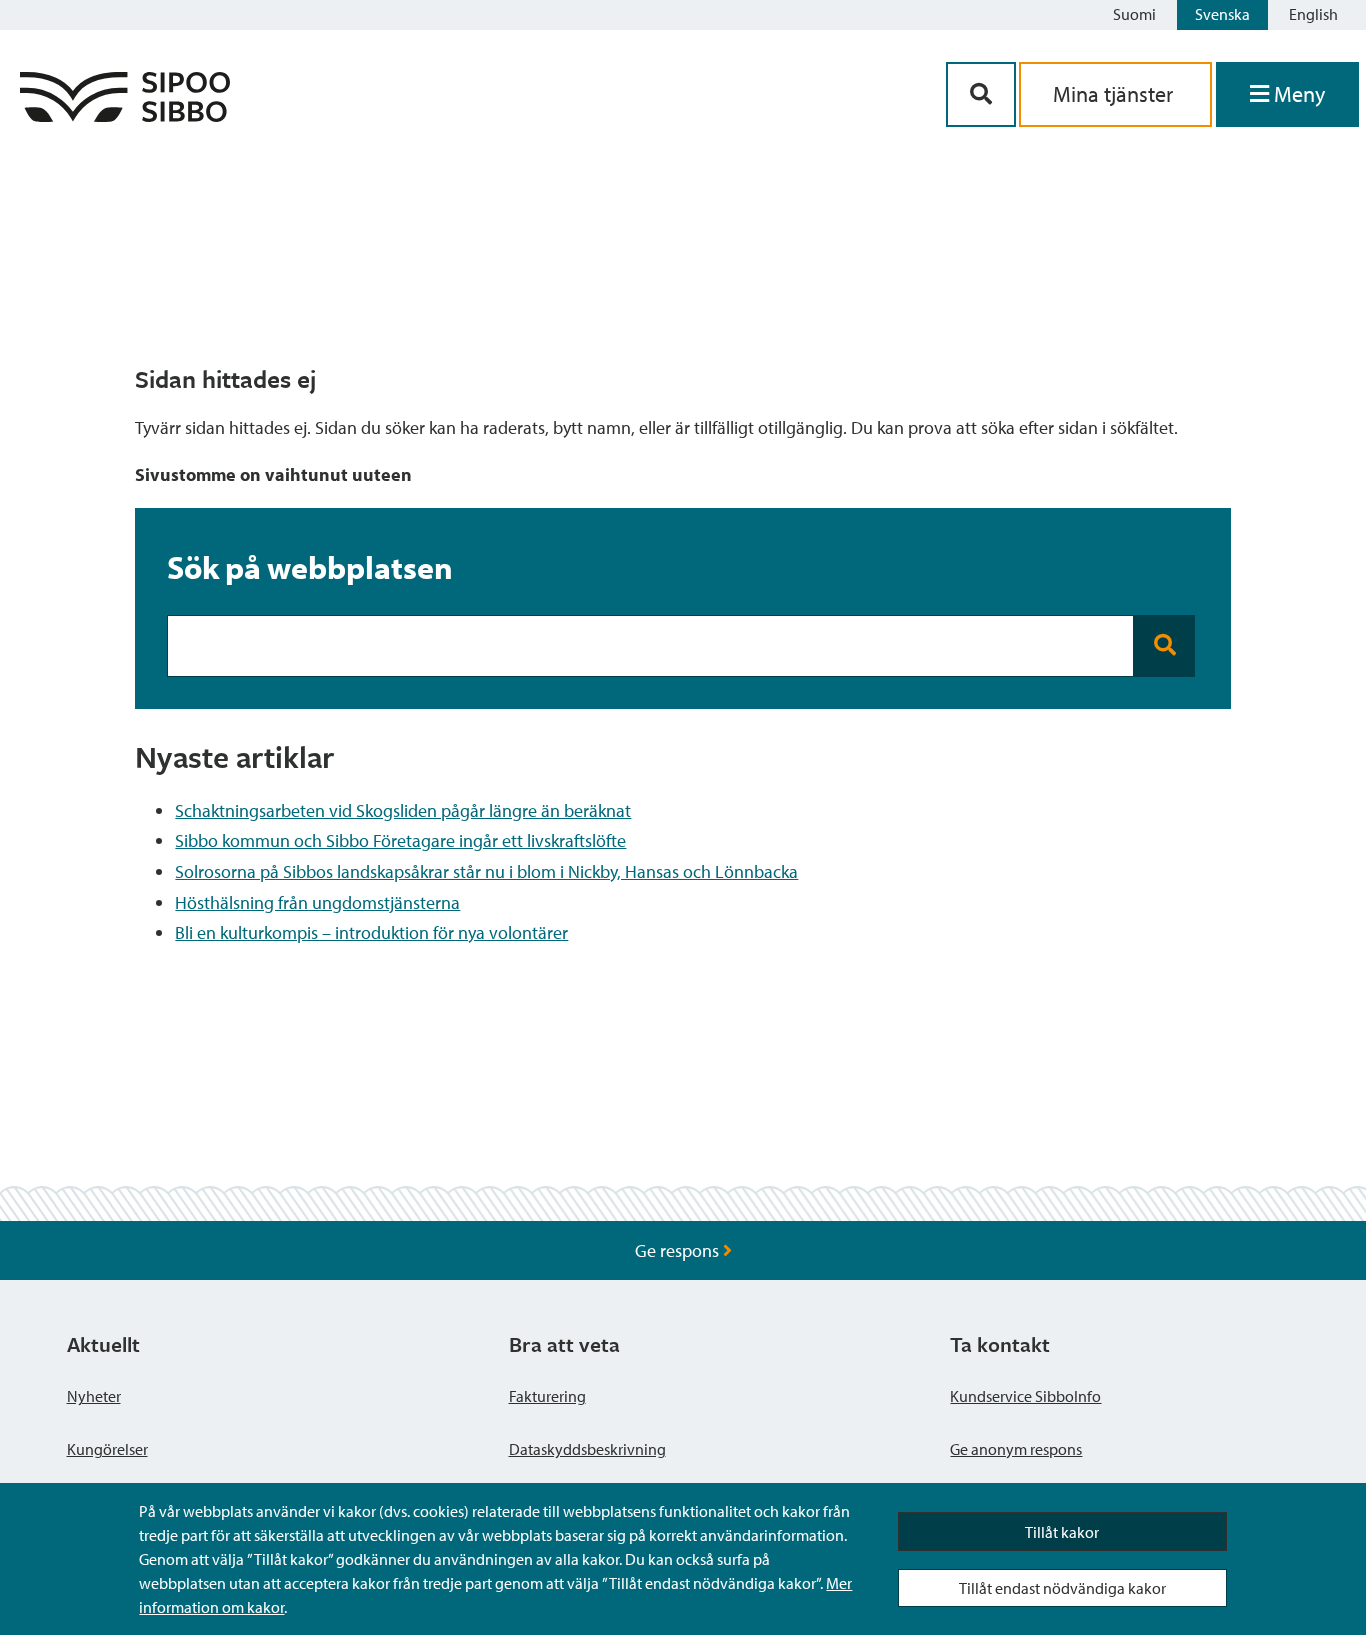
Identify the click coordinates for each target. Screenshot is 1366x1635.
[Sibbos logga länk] (125, 115)
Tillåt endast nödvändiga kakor (1062, 1588)
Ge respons (679, 1250)
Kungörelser (107, 1449)
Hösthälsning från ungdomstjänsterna (317, 902)
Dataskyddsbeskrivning (587, 1449)
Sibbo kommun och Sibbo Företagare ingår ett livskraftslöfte (400, 840)
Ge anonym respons (1016, 1449)
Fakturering (547, 1396)
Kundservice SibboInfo (1025, 1396)
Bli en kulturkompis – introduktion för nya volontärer (371, 932)
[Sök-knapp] (981, 94)
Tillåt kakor (1062, 1532)
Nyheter (94, 1396)
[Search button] (1164, 646)
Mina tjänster (1115, 94)
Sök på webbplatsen (310, 567)
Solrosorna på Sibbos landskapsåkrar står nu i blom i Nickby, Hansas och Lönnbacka (486, 871)
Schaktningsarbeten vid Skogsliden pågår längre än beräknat (403, 810)
